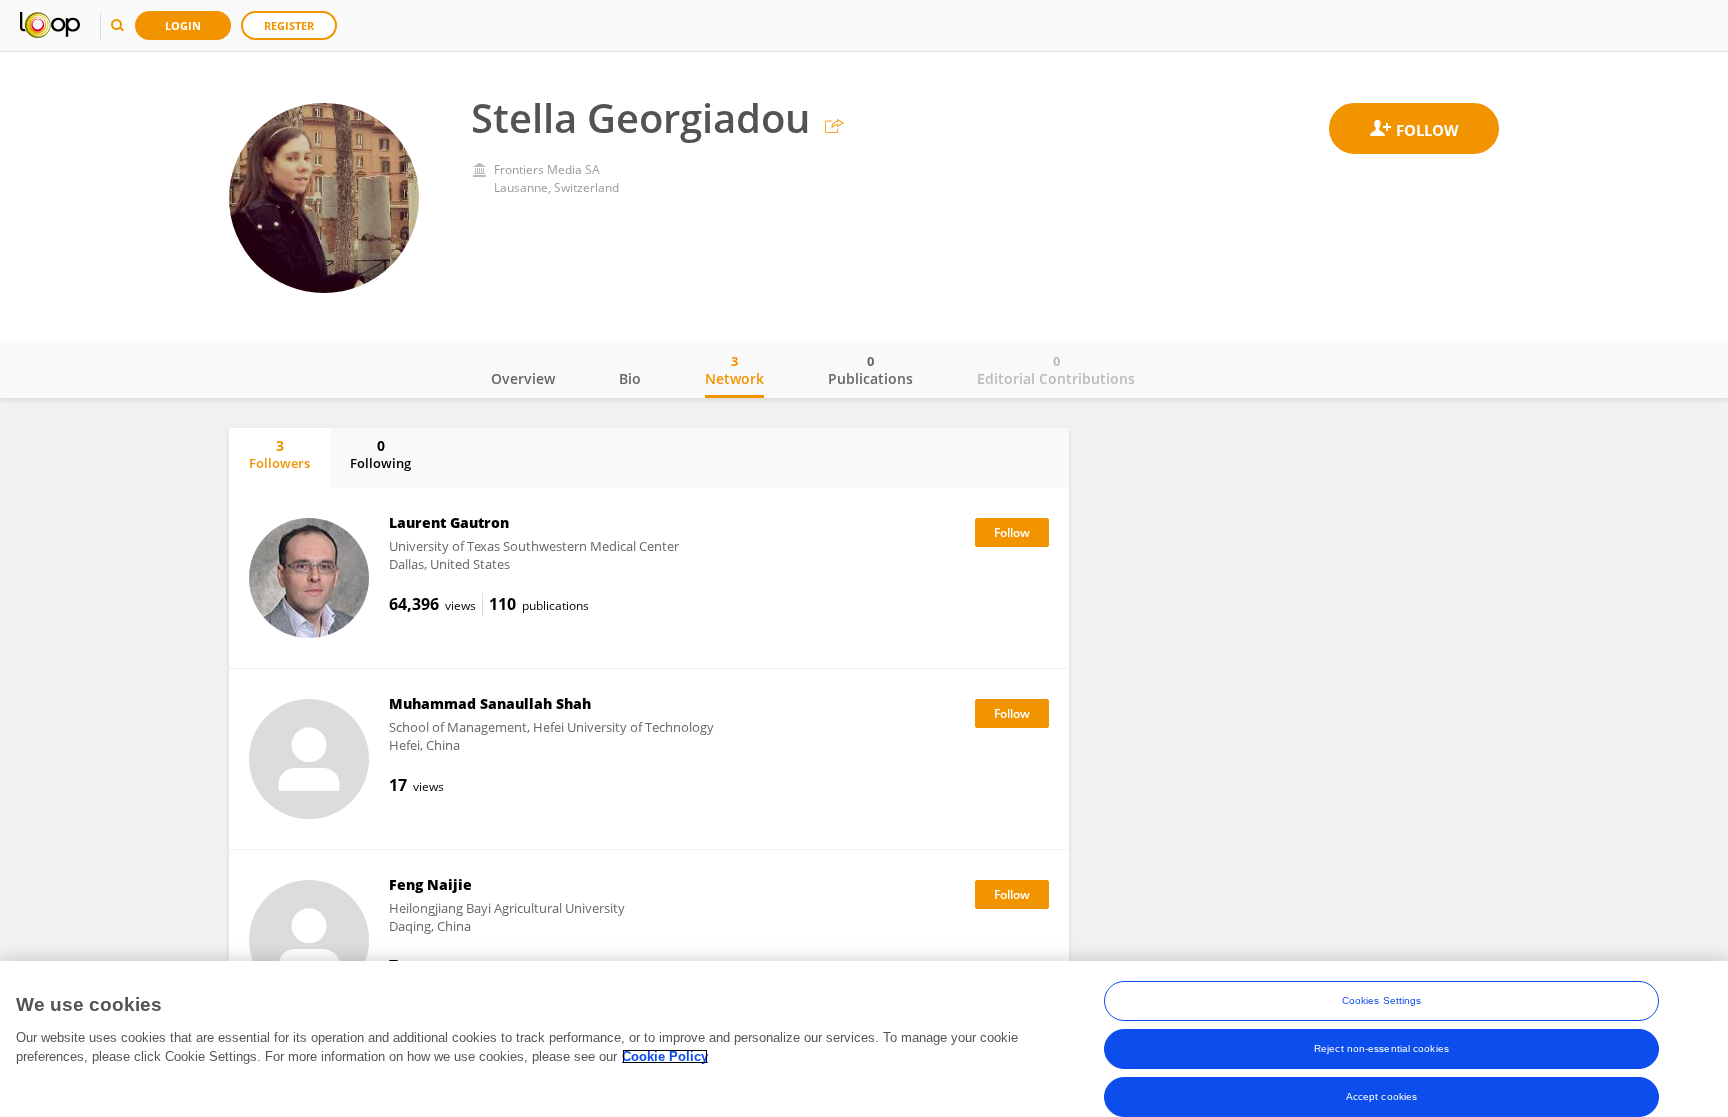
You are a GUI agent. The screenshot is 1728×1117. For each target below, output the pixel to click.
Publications (870, 370)
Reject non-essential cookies (1381, 1048)
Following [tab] (380, 454)
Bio (630, 378)
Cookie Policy (665, 1056)
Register (289, 25)
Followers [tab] (279, 454)
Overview (523, 378)
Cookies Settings (1382, 1000)
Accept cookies (1381, 1096)
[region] (864, 1039)
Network (734, 370)
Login (183, 25)
